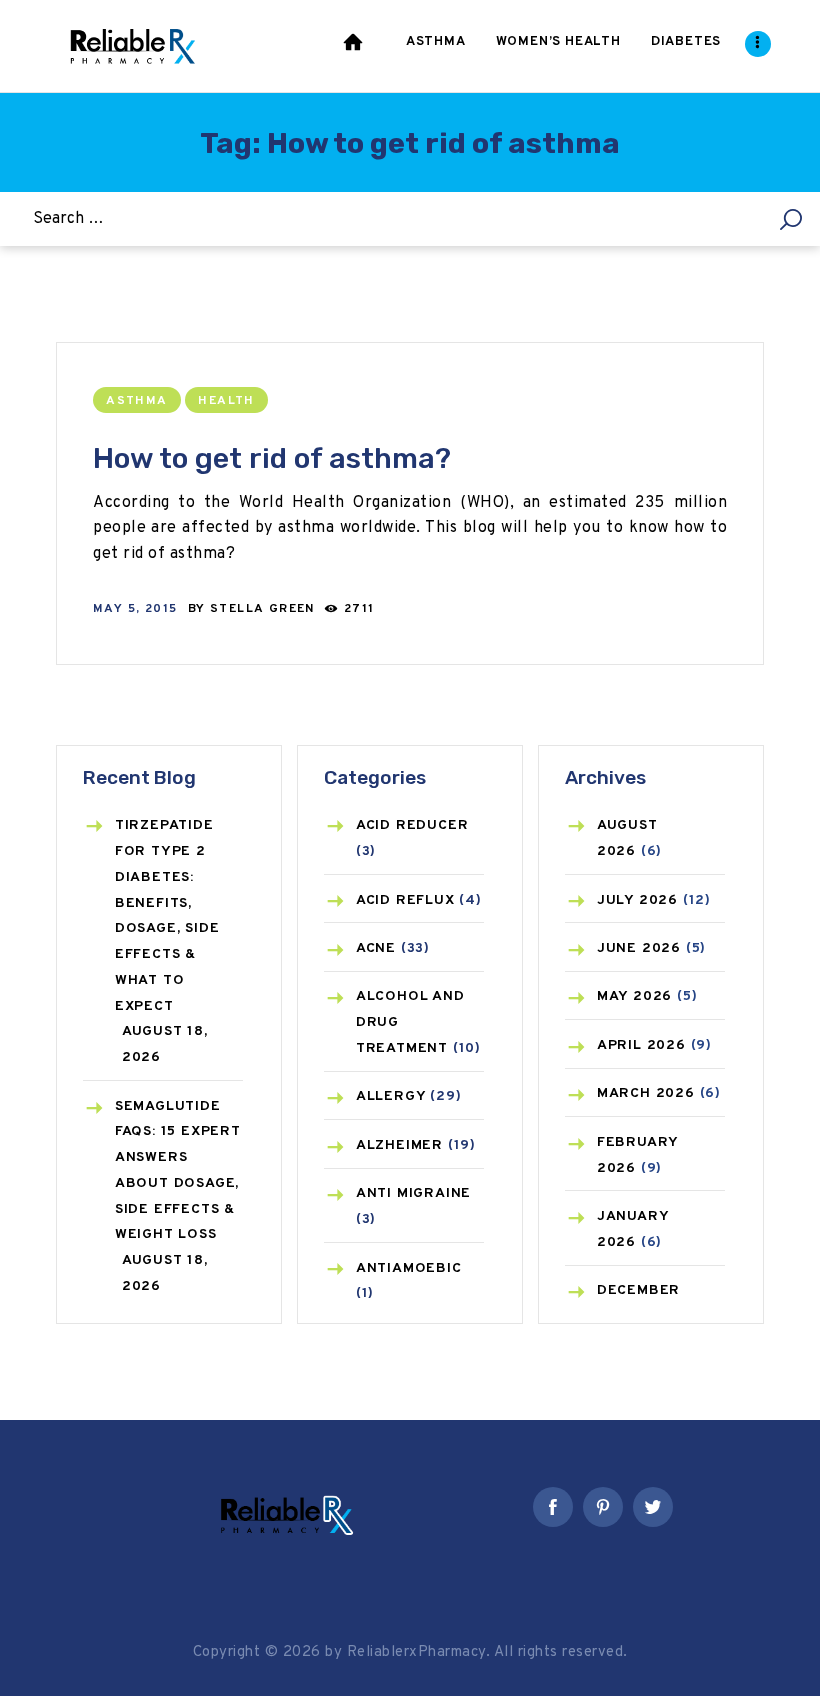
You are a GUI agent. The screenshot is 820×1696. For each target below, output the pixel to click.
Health (226, 401)
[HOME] (355, 46)
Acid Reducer (412, 825)
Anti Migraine (413, 1193)
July (637, 900)
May (634, 996)
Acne (376, 948)
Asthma (136, 401)
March (646, 1093)
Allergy (391, 1096)
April (641, 1045)
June (639, 948)
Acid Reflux (405, 900)
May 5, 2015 (135, 609)
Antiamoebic (409, 1268)
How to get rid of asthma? (272, 458)
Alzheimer (399, 1145)
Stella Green (264, 609)
